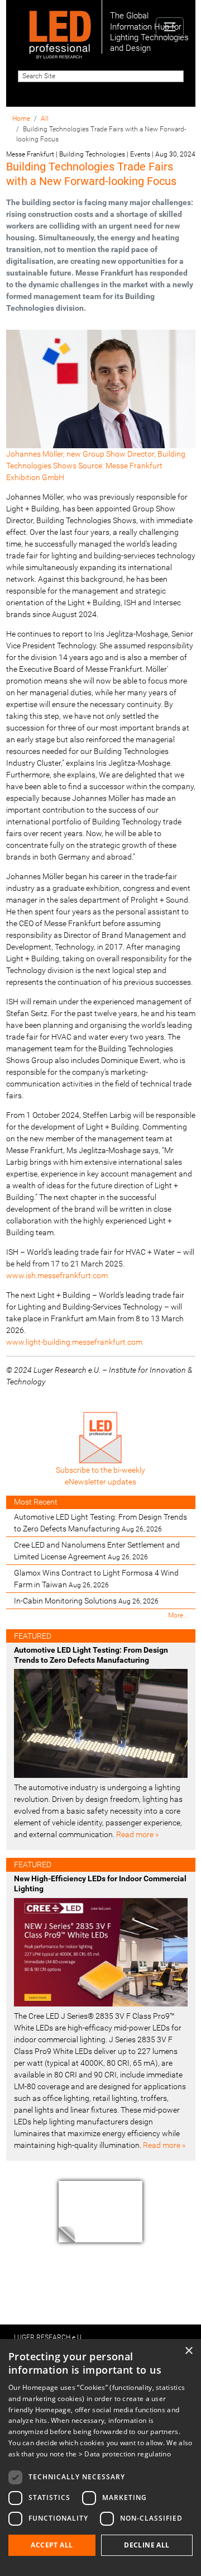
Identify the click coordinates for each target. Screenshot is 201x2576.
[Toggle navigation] (169, 27)
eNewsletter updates (100, 1482)
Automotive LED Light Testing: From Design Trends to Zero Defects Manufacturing (100, 1523)
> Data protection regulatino (125, 2454)
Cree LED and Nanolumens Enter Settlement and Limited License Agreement (97, 1551)
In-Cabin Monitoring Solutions (86, 1601)
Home (21, 118)
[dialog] (100, 2458)
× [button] (188, 2351)
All (45, 118)
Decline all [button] (147, 2545)
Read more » (137, 1834)
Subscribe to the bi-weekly (100, 1470)
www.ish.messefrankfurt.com (57, 1275)
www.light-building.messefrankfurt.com (74, 1342)
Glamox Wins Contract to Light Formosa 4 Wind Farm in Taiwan (96, 1579)
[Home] (60, 27)
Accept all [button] (52, 2545)
